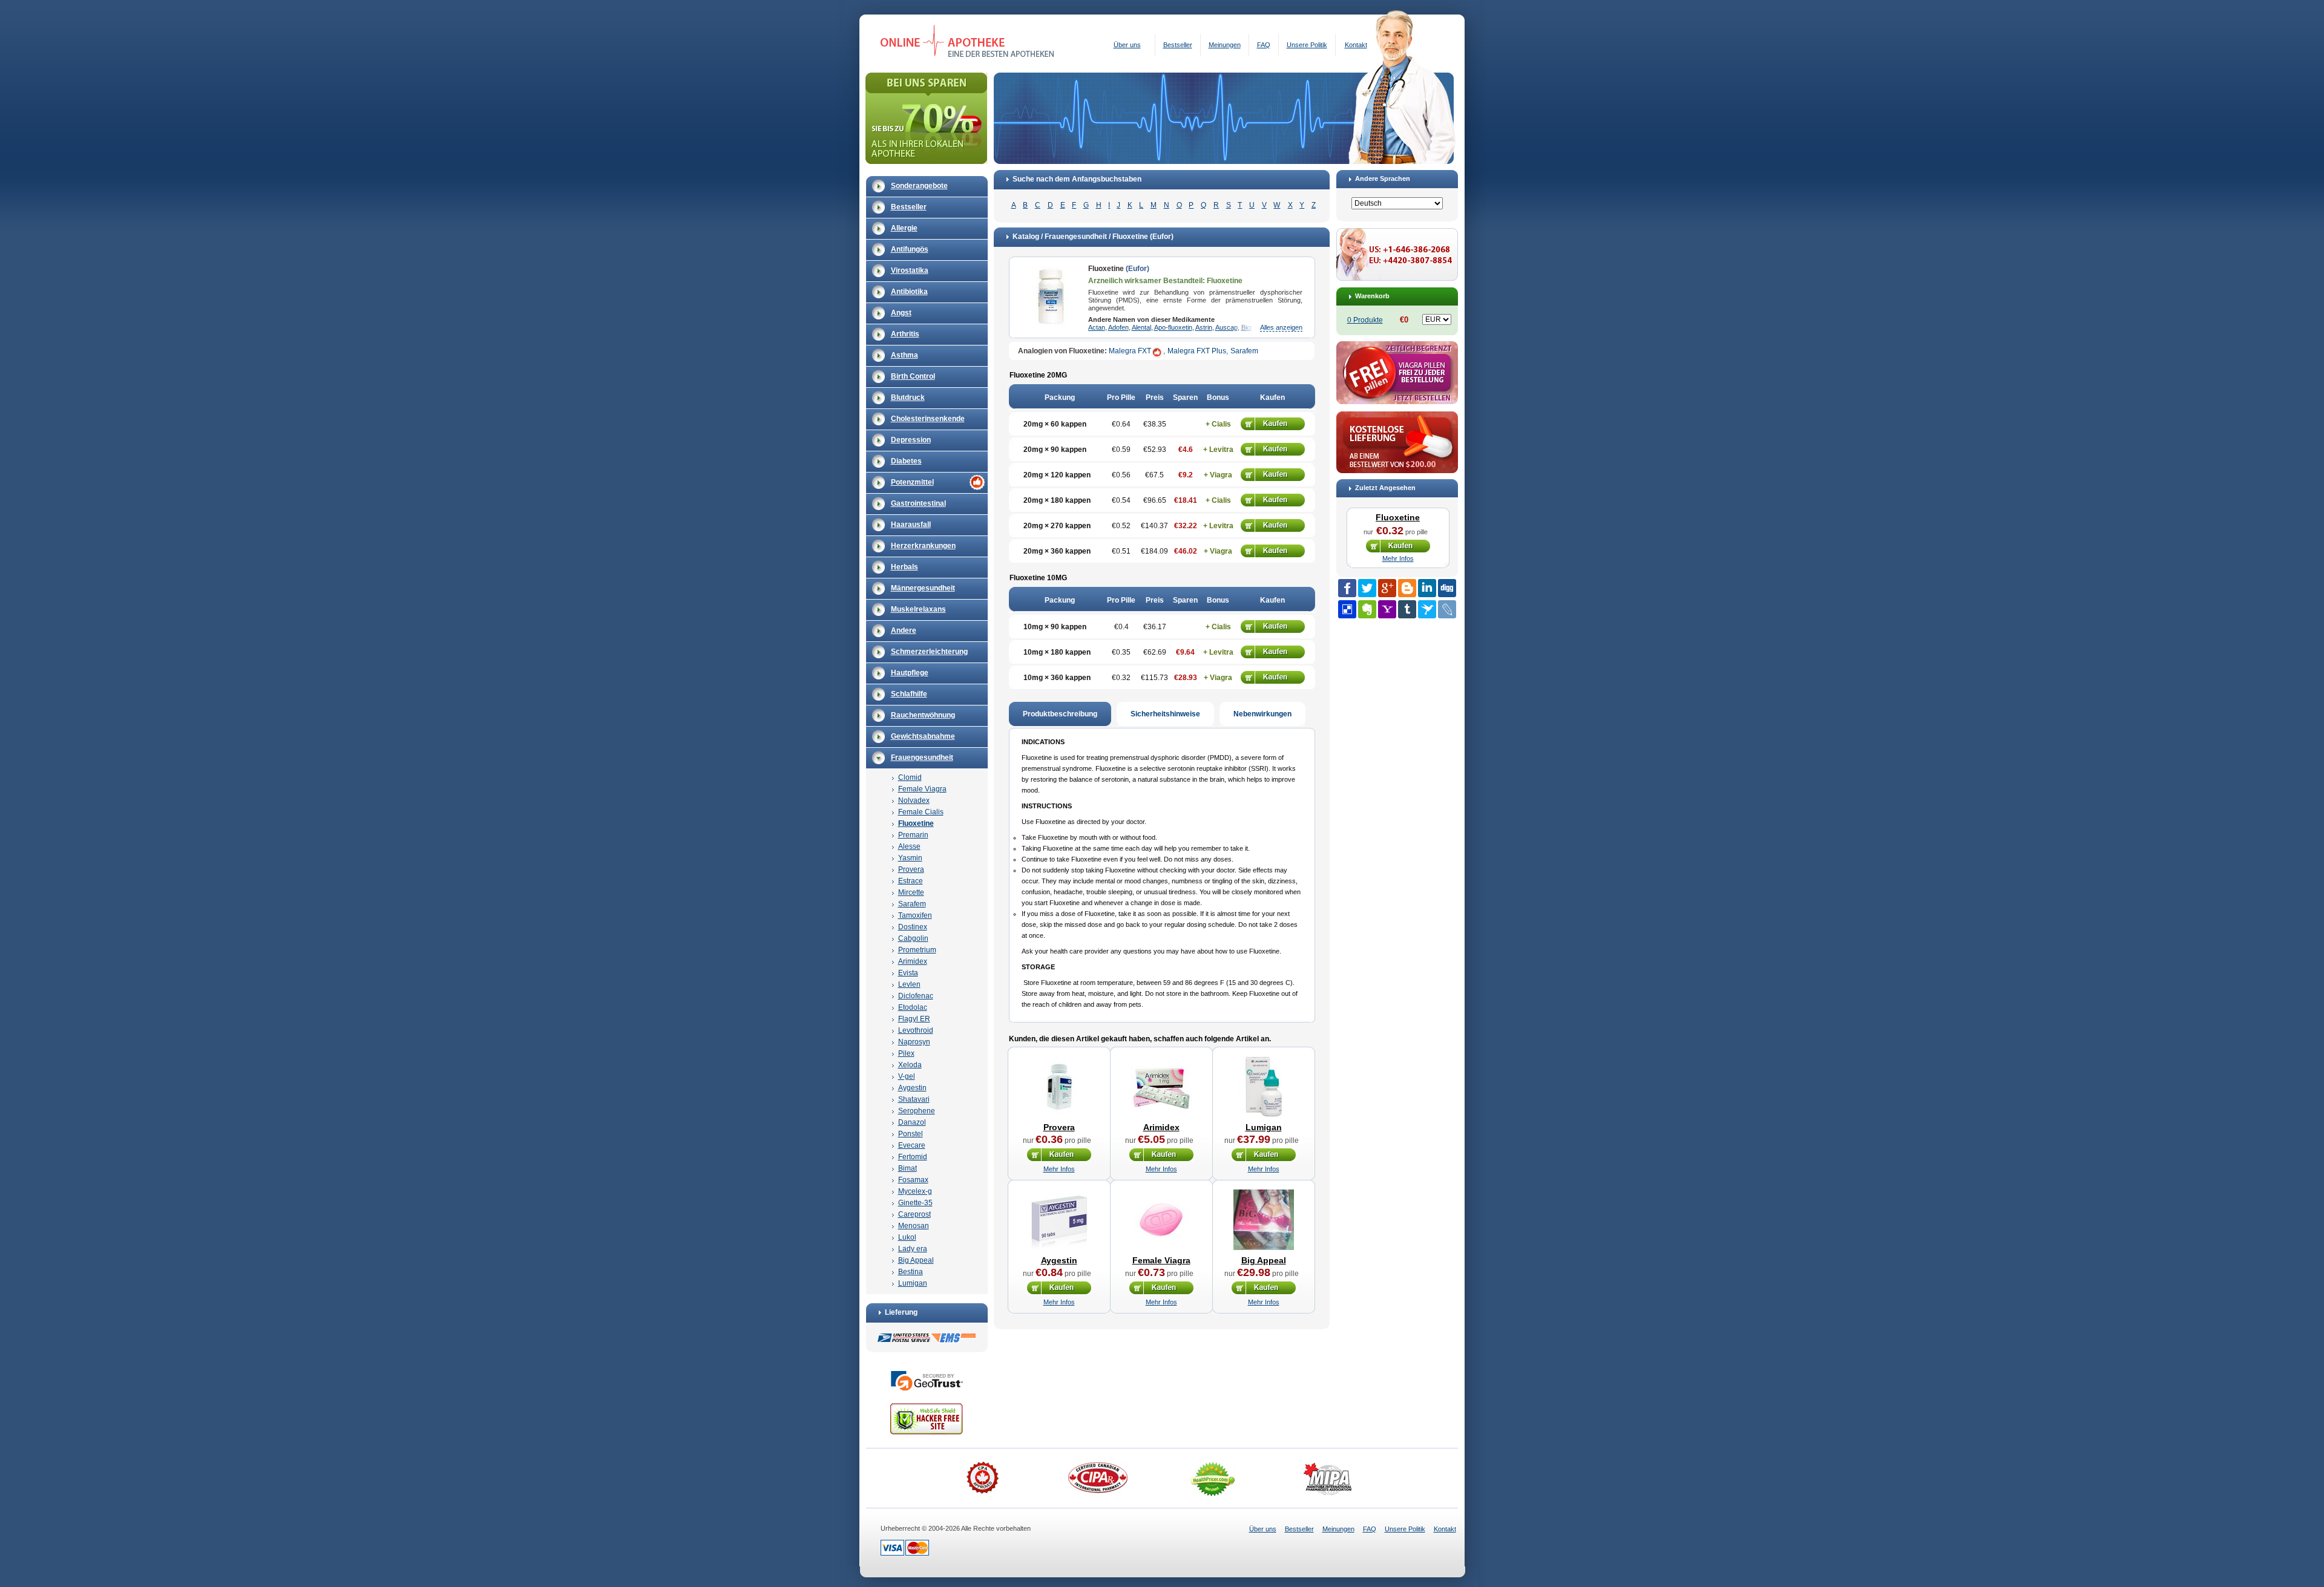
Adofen (1118, 327)
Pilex (906, 1053)
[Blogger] (1407, 588)
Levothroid (916, 1030)
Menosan (914, 1226)
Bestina (911, 1272)
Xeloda (910, 1065)
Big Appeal (916, 1260)
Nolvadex (914, 800)
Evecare (912, 1145)
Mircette (911, 892)
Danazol (912, 1122)
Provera (911, 869)
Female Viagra (922, 789)
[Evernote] (1367, 609)
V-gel (907, 1076)
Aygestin (912, 1088)
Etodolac (913, 1007)
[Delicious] (1347, 609)
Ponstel (911, 1134)
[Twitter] (1367, 588)
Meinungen (1225, 45)
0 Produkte (1365, 320)
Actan (1097, 327)
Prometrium (917, 950)
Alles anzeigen (1281, 327)
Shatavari (914, 1099)
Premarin (913, 835)
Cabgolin (913, 938)
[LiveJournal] (1447, 609)
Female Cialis (921, 812)
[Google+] (1387, 588)
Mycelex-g (915, 1191)
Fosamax (913, 1180)
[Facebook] (1347, 588)
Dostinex (913, 927)
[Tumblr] (1407, 609)
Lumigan (913, 1283)
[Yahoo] (1387, 609)
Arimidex (913, 961)
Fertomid (913, 1157)
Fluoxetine (916, 823)
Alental (1141, 327)
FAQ (1264, 45)
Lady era (913, 1249)
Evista (908, 973)
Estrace (911, 881)
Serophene (917, 1111)
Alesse (909, 846)
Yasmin (910, 858)
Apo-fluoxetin (1173, 327)
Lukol (907, 1237)
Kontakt (1356, 45)
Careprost (914, 1214)
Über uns (1127, 45)
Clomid (910, 777)
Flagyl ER (914, 1019)
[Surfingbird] (1427, 609)
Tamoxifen (915, 915)
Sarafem (912, 904)
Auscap (1226, 327)
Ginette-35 (915, 1203)
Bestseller (1178, 45)
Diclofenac (916, 996)
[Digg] (1447, 588)
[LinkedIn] (1427, 588)
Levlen (909, 984)
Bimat (908, 1168)
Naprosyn (914, 1042)
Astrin (1204, 327)
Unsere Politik (1307, 45)
